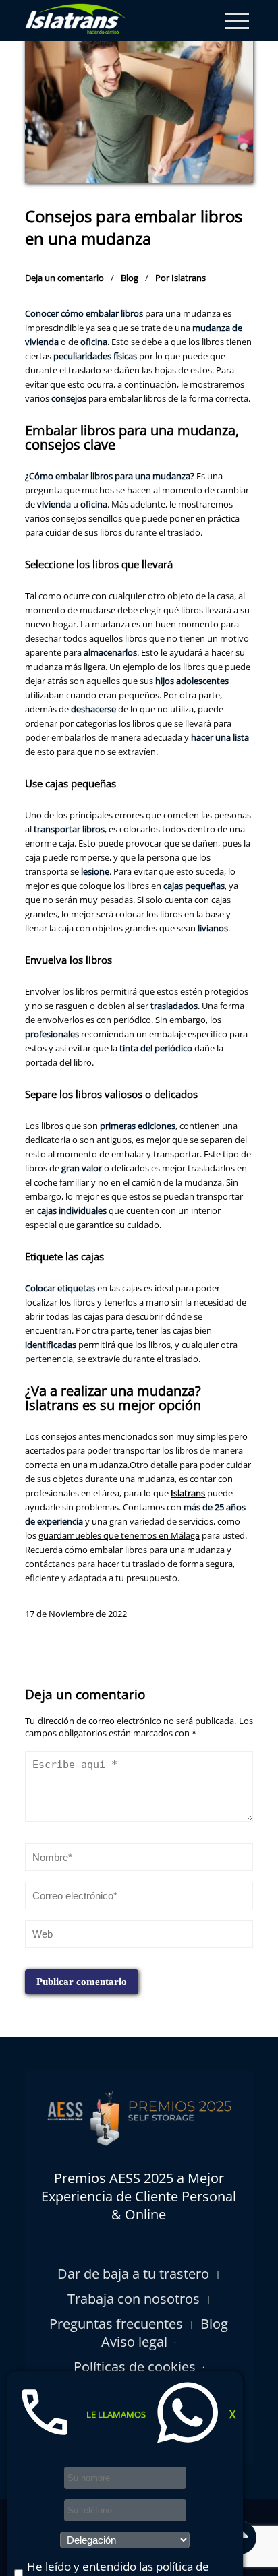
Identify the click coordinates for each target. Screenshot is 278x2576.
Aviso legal (134, 2342)
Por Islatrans (180, 278)
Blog (130, 278)
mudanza (206, 1550)
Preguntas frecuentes (116, 2324)
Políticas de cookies (135, 2367)
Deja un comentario (64, 278)
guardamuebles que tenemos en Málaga (119, 1535)
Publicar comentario (82, 1982)
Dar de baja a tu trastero (133, 2274)
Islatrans (188, 1493)
